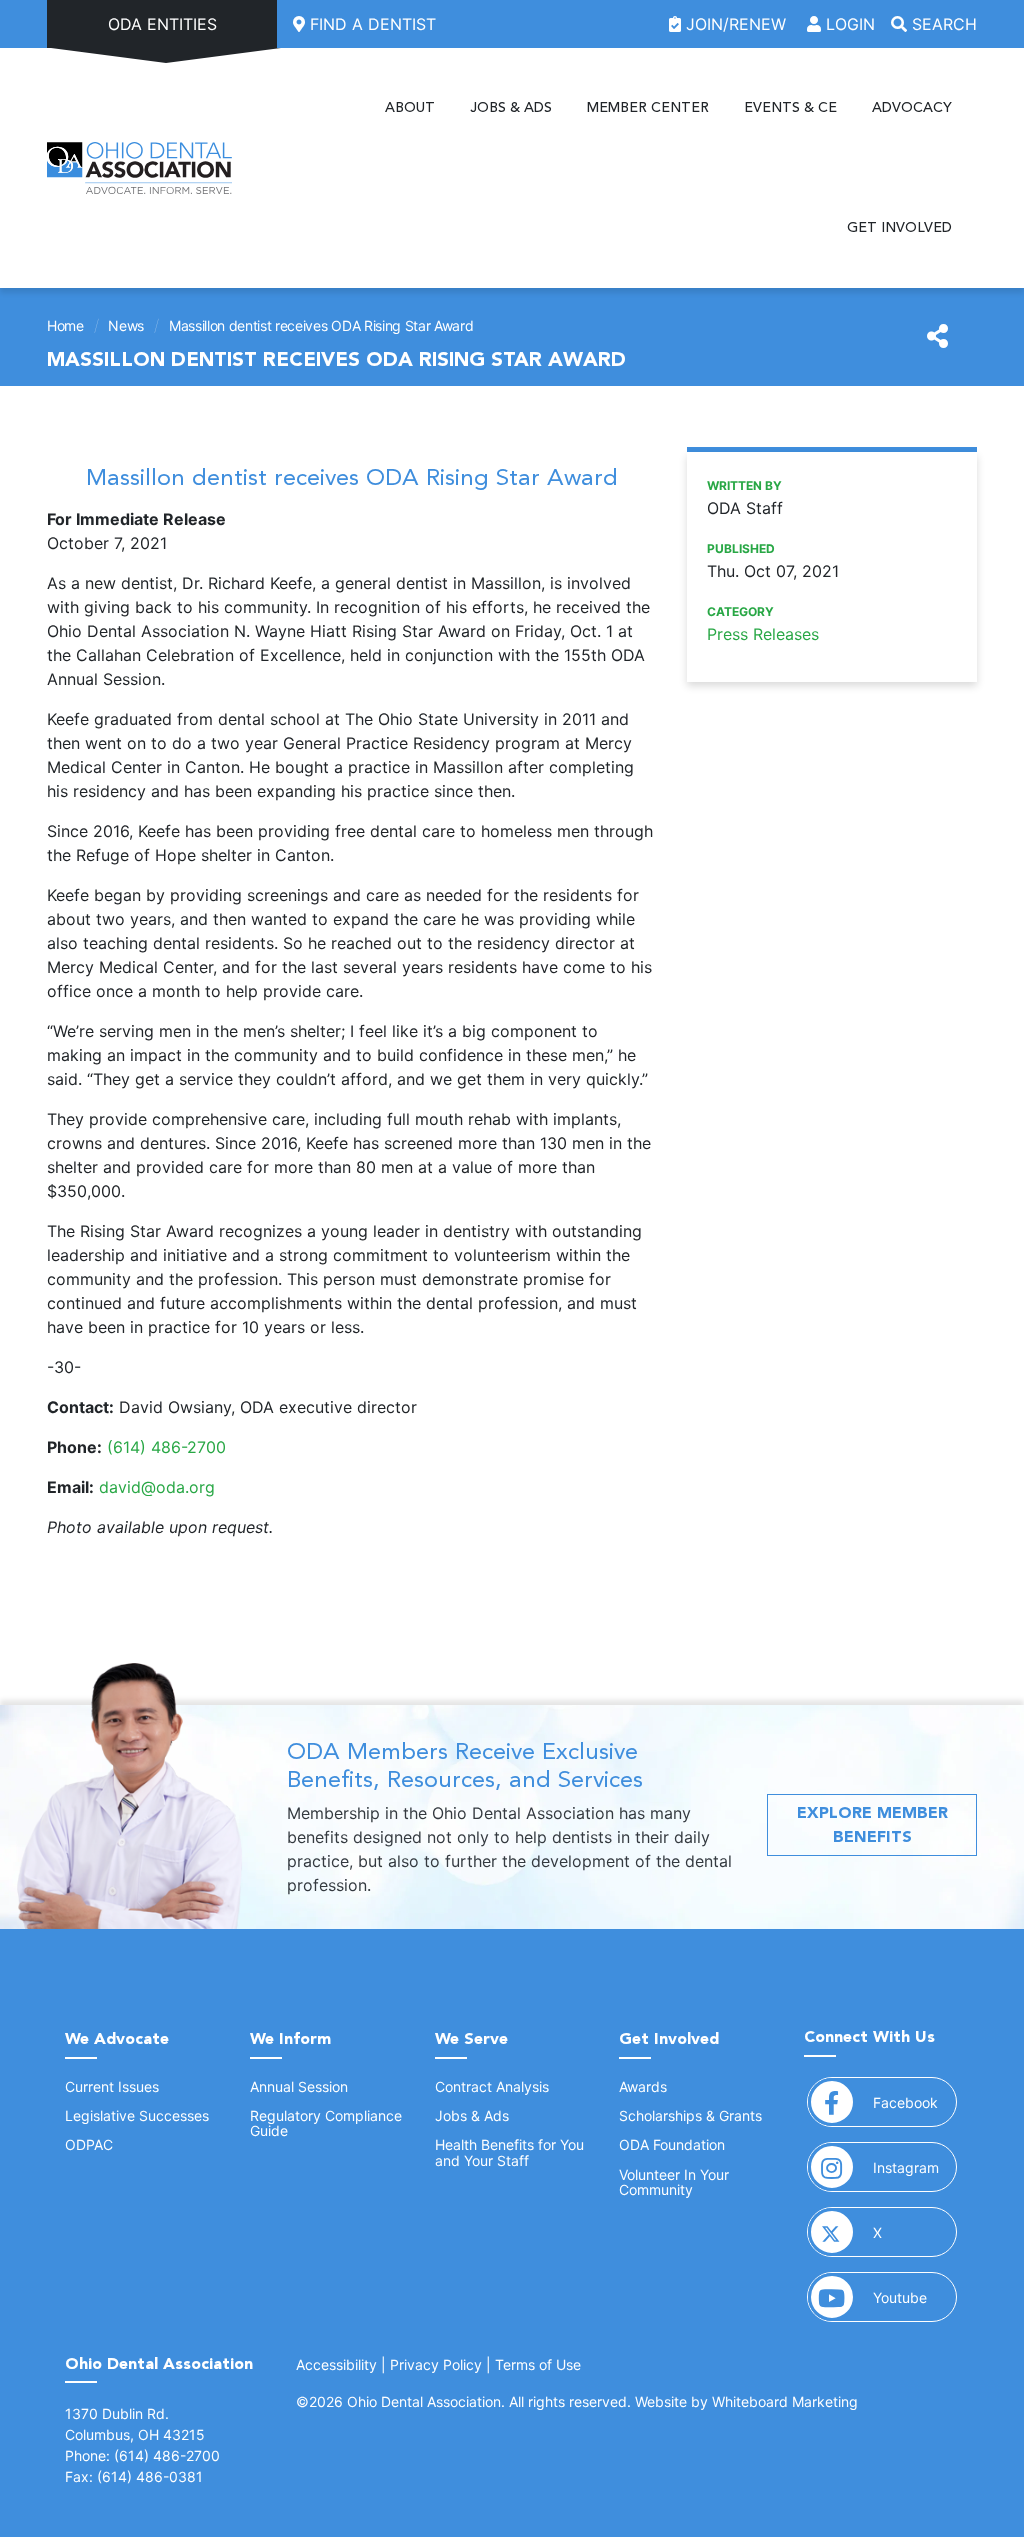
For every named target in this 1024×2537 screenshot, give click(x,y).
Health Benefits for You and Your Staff (509, 2152)
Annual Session (299, 2086)
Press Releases (763, 634)
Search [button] (942, 24)
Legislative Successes (137, 2115)
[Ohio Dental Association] (139, 168)
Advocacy (912, 107)
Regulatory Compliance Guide (326, 2123)
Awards (643, 2086)
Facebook (915, 2102)
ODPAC (89, 2144)
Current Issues (112, 2086)
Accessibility (336, 2364)
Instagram (915, 2167)
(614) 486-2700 (166, 1447)
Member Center (648, 107)
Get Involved (899, 227)
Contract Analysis (492, 2086)
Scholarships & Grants (690, 2115)
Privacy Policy (436, 2364)
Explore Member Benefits (872, 1824)
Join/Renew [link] (736, 24)
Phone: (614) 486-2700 (142, 2455)
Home (65, 325)
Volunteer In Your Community (674, 2182)
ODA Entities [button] (162, 24)
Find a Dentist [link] (370, 24)
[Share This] (937, 337)
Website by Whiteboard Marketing (746, 2401)
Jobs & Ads (511, 107)
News (126, 325)
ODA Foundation (672, 2144)
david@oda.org (157, 1487)
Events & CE (790, 107)
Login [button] (848, 24)
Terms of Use (538, 2364)
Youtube (915, 2297)
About (410, 107)
